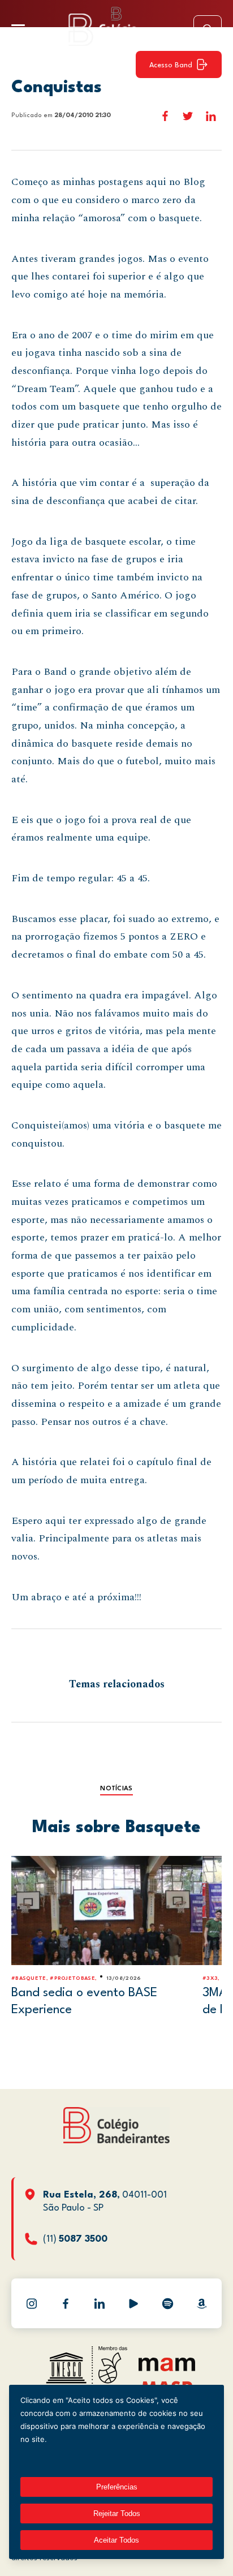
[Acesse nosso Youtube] (133, 2303)
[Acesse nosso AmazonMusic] (201, 2303)
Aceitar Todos (116, 2540)
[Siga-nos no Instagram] (32, 2303)
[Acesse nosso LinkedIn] (100, 2303)
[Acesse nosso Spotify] (167, 2303)
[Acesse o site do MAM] (167, 2369)
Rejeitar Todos (117, 2513)
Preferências (117, 2487)
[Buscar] (208, 29)
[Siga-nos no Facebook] (66, 2303)
